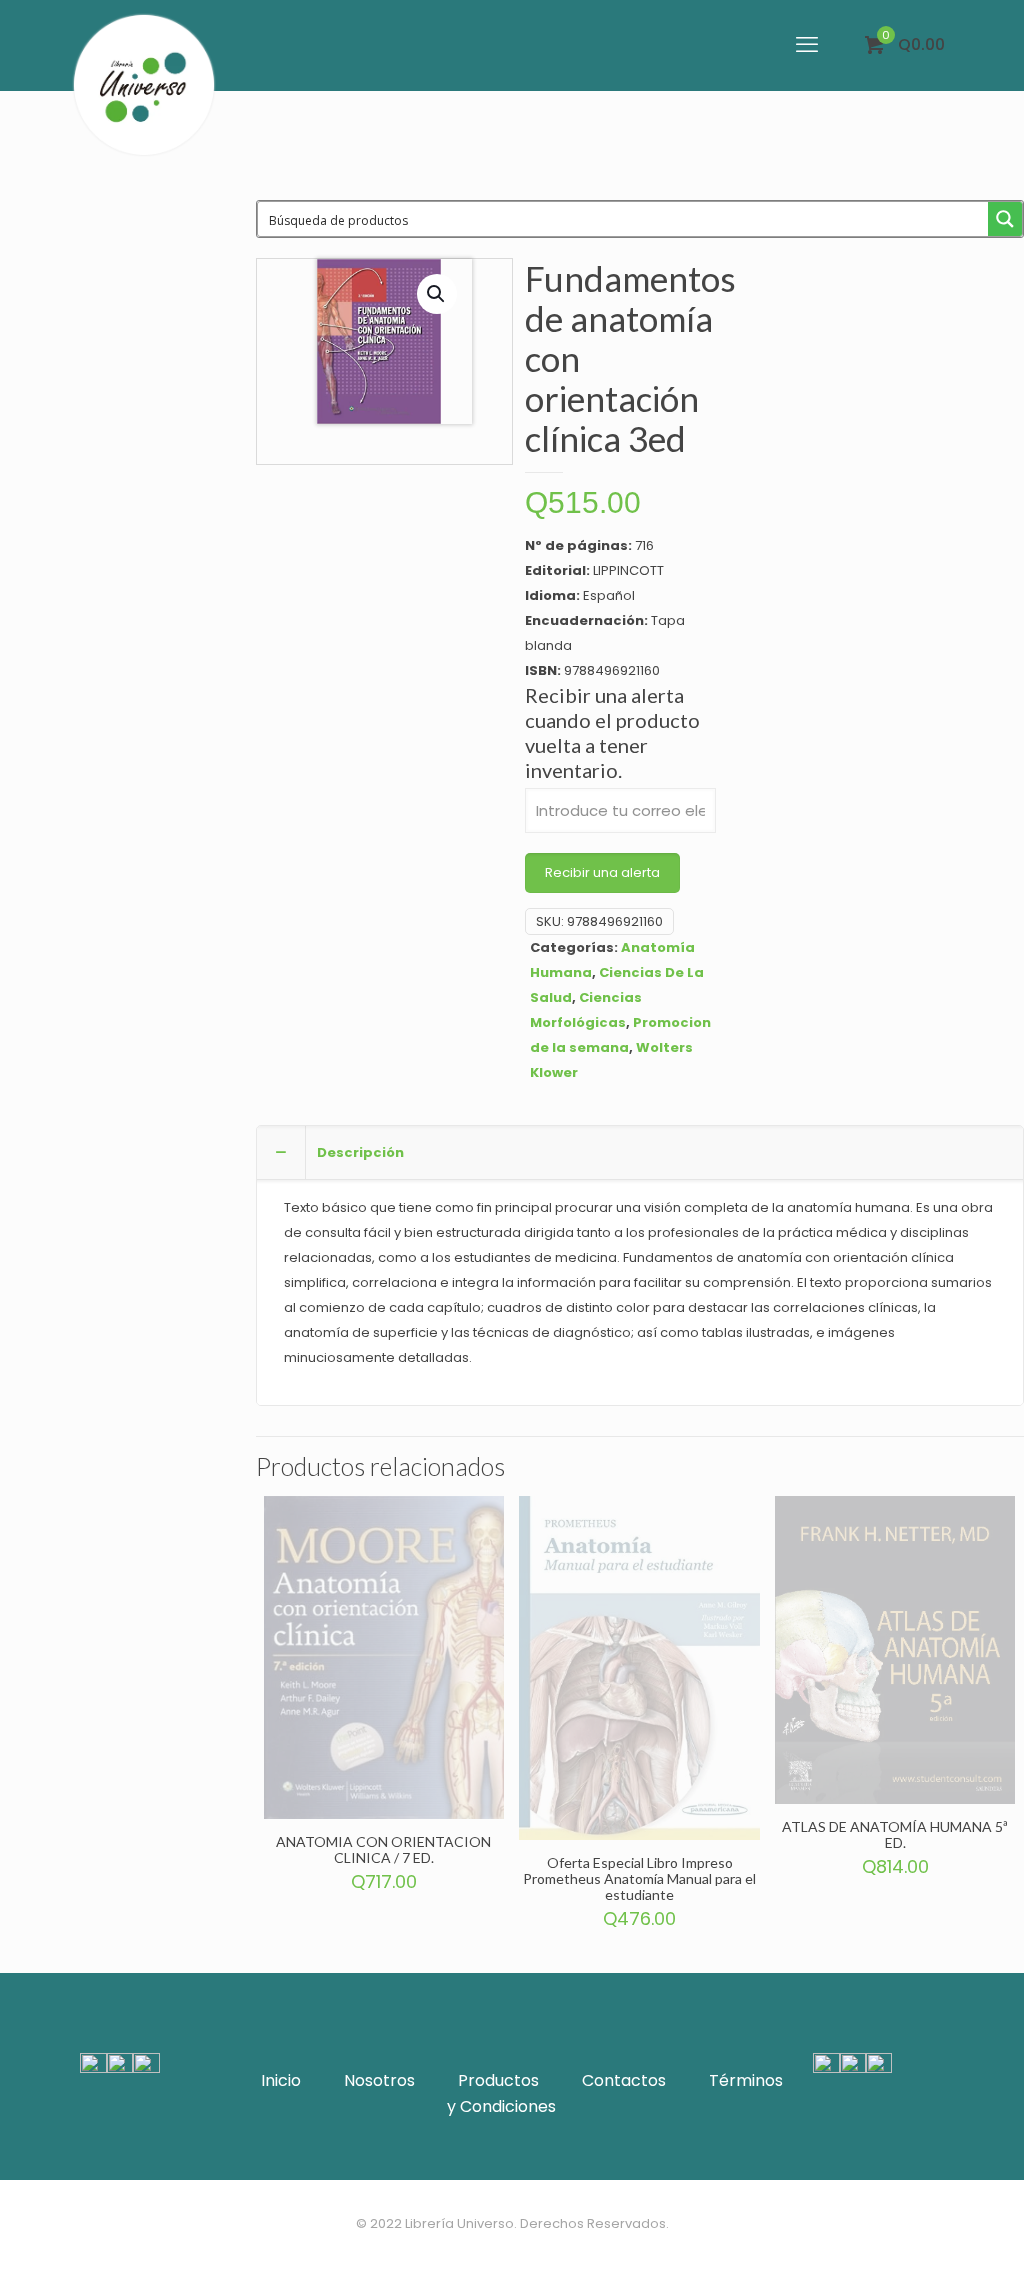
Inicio (281, 2080)
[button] (437, 294)
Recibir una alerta (602, 872)
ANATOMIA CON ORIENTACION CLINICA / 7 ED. (383, 1849)
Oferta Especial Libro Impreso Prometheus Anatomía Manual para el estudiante (639, 1878)
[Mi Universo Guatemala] (144, 85)
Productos (498, 2080)
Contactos (624, 2080)
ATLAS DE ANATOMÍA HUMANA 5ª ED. (895, 1834)
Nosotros (379, 2080)
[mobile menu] (807, 45)
